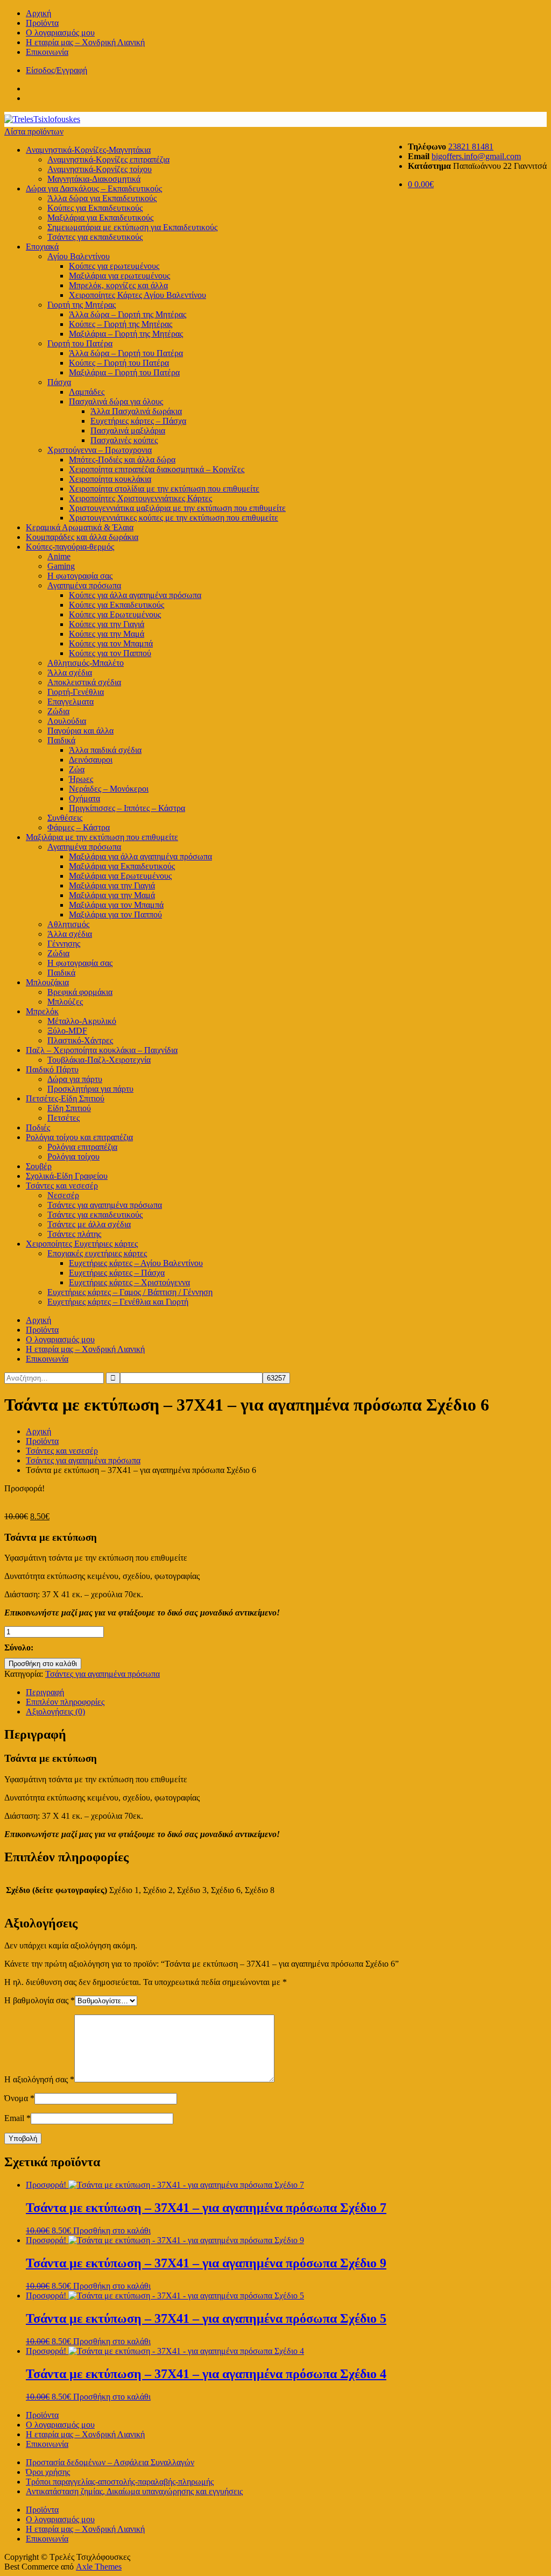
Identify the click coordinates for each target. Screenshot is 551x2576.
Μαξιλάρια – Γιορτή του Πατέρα (124, 372)
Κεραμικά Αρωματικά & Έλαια (80, 527)
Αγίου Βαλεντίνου (79, 256)
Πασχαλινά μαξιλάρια (128, 430)
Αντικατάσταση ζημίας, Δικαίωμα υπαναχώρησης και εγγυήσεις (134, 2491)
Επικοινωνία (47, 52)
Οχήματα (84, 798)
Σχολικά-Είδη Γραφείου (67, 1176)
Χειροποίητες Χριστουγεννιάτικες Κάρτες (140, 498)
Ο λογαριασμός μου (60, 33)
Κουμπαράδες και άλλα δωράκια (82, 537)
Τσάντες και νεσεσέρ (62, 1186)
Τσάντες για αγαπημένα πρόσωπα (105, 1205)
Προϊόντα (42, 23)
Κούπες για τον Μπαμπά (111, 643)
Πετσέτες (63, 1118)
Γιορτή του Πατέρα (80, 343)
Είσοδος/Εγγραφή (56, 70)
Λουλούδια (67, 721)
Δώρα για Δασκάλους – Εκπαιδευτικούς (94, 188)
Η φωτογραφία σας (80, 963)
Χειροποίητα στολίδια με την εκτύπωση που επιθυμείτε (164, 489)
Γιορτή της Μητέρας (82, 305)
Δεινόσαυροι (91, 760)
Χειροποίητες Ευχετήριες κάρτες (82, 1244)
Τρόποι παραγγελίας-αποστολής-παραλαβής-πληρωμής (120, 2482)
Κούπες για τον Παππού (110, 653)
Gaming (61, 566)
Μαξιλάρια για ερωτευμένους (119, 276)
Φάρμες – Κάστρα (79, 827)
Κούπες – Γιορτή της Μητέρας (121, 324)
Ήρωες (81, 779)
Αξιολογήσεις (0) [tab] (55, 1712)
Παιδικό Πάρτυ (52, 1069)
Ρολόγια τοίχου (73, 1157)
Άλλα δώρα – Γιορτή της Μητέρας (128, 314)
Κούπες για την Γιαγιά (107, 624)
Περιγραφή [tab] (45, 1692)
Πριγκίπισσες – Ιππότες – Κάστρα (127, 808)
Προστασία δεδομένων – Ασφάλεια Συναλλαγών (110, 2462)
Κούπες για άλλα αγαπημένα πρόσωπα (135, 595)
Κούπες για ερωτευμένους (114, 266)
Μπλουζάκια (47, 982)
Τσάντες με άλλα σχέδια (89, 1224)
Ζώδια (58, 711)
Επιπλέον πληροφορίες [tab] (65, 1702)
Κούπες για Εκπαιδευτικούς (95, 208)
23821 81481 (471, 147)
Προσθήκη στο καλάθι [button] (112, 2230)
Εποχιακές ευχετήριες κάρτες (97, 1253)
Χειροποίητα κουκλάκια (110, 479)
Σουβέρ (39, 1166)
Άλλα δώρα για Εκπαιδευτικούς (102, 198)
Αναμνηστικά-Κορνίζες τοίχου (100, 169)
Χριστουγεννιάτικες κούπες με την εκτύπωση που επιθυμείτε (174, 518)
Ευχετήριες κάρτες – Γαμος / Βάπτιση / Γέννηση (130, 1292)
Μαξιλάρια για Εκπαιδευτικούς (100, 218)
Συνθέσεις (65, 818)
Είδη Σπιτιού (69, 1108)
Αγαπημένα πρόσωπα (84, 585)
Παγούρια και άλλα (80, 731)
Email (17, 2118)
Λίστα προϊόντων (34, 131)
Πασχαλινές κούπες (124, 440)
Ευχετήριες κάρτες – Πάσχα (138, 421)
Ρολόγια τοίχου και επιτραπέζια (79, 1137)
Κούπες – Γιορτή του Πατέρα (119, 363)
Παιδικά (61, 740)
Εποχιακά (42, 247)
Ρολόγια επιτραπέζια (82, 1147)
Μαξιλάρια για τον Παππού (115, 915)
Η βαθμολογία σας (40, 2000)
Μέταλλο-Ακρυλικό (82, 1021)
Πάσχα (59, 382)
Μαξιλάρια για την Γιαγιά (112, 885)
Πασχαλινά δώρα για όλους (116, 401)
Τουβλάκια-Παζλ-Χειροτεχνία (99, 1060)
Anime (59, 556)
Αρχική (38, 13)
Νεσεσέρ (63, 1195)
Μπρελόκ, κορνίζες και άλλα (118, 285)
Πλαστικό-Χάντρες (80, 1040)
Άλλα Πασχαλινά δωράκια (136, 411)
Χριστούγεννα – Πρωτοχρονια (100, 450)
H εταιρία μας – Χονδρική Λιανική (85, 42)
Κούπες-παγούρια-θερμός (70, 547)
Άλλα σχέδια (70, 673)
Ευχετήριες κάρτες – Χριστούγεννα (129, 1282)
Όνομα (19, 2098)
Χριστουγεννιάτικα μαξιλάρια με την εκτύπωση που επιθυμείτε (177, 508)
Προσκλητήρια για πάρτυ (90, 1089)
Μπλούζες (65, 1002)
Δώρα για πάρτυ (75, 1079)
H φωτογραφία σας (80, 576)
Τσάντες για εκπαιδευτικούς (95, 237)
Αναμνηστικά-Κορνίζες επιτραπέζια (108, 159)
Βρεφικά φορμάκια (80, 992)
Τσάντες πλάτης (74, 1234)
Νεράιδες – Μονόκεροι (109, 789)
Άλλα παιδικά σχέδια (105, 750)
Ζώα (77, 769)
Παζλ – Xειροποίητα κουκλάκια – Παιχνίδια (102, 1050)
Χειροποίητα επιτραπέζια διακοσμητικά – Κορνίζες (157, 469)
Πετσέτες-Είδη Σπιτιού (65, 1098)
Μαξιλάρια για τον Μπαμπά (116, 905)
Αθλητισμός (68, 924)
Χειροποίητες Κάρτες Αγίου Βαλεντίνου (137, 295)
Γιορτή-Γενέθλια (76, 692)
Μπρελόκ (42, 1011)
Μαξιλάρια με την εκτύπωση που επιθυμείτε (102, 837)
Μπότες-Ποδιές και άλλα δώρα (122, 460)
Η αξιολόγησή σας (39, 2079)
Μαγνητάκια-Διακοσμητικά (94, 179)
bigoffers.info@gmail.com (476, 156)
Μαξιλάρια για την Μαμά (112, 895)
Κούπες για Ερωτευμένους (115, 614)
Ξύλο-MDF (67, 1031)
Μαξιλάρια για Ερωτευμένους (120, 876)
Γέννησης (64, 944)
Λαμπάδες (87, 392)
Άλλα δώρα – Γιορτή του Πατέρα (126, 353)
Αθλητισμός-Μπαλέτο (86, 663)
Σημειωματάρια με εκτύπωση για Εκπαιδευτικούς (132, 227)
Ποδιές (38, 1127)
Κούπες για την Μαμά (107, 634)
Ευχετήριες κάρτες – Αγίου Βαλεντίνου (136, 1263)
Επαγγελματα (70, 702)
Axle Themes (99, 2567)
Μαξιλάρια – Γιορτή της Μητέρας (126, 334)
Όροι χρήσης (48, 2472)
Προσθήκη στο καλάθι (43, 1664)
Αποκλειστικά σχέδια (84, 682)
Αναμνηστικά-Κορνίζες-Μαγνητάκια (88, 150)
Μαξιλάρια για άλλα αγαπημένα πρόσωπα (140, 856)
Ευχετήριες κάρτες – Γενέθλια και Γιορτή (118, 1302)
